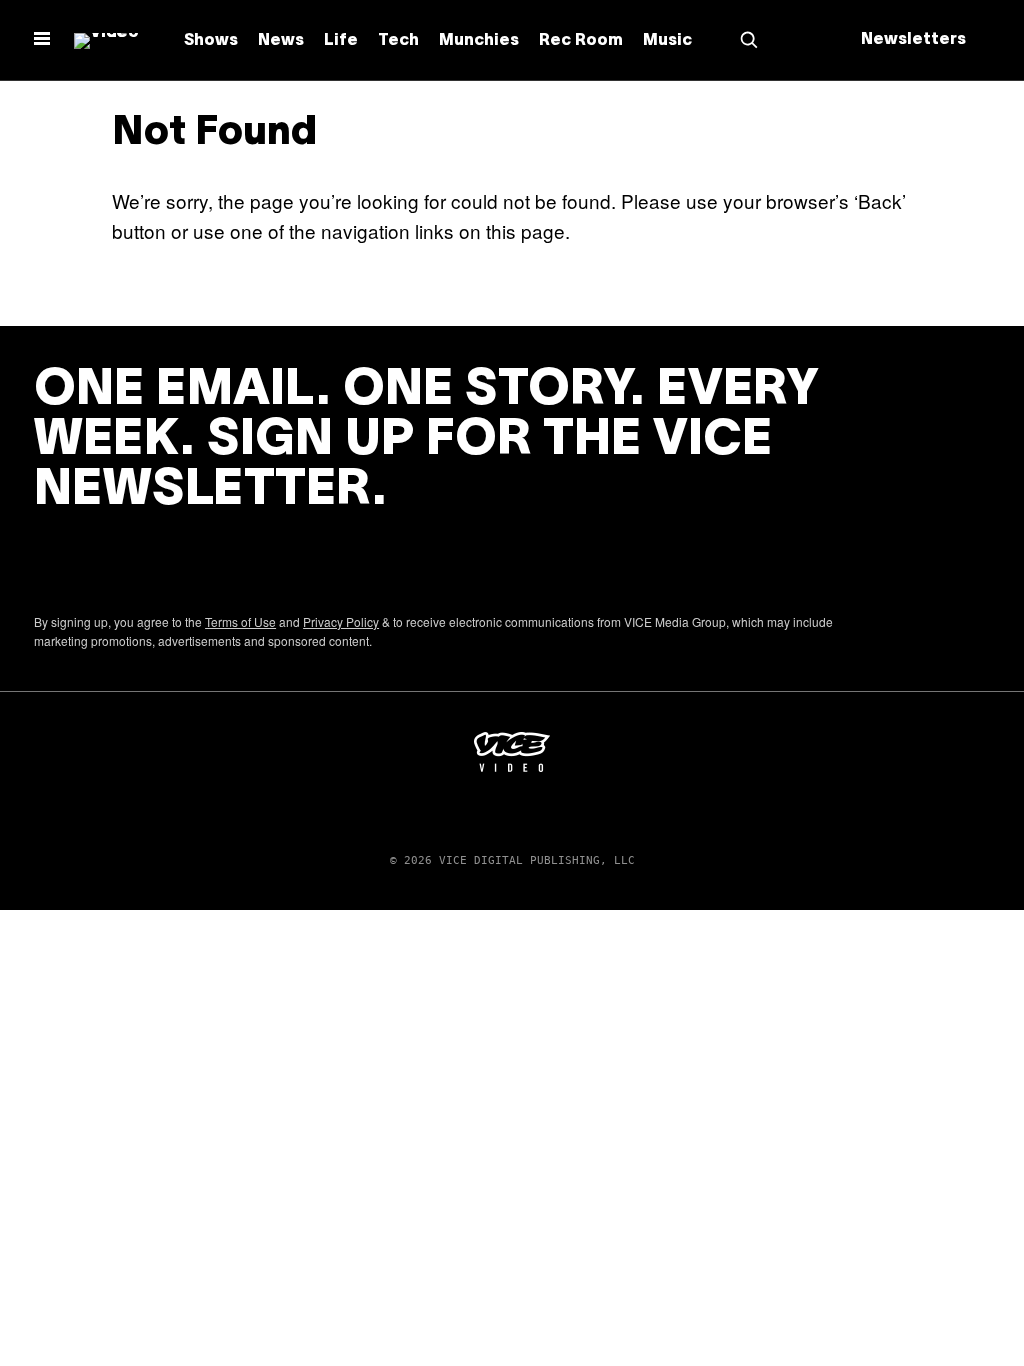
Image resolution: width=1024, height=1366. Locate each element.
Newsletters (913, 40)
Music (667, 41)
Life (341, 41)
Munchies (479, 41)
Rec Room (581, 41)
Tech (398, 41)
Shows (211, 41)
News (281, 41)
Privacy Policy (341, 621)
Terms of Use (240, 621)
